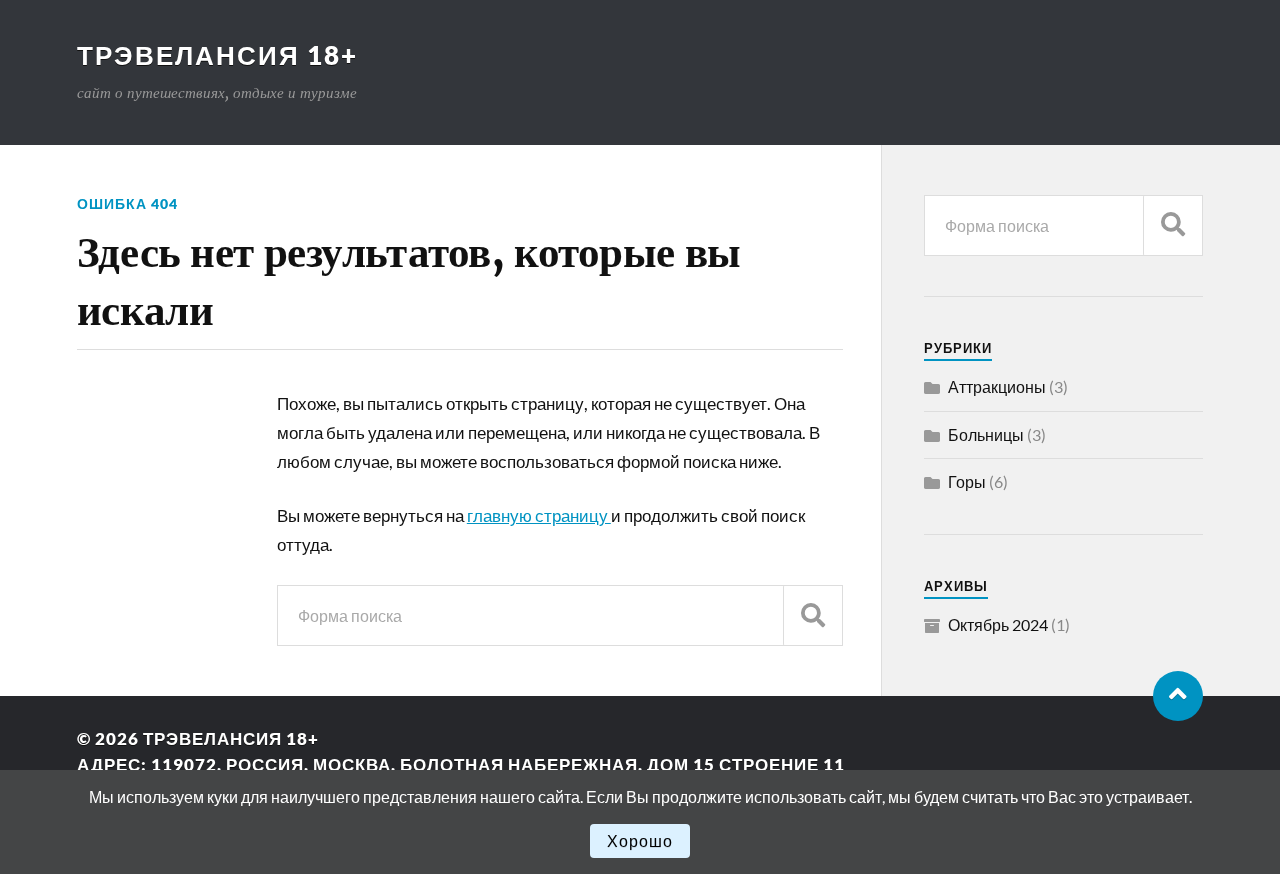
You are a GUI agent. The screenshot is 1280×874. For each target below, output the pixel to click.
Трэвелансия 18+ (217, 55)
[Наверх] (1178, 696)
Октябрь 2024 (998, 624)
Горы (967, 481)
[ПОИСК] (813, 615)
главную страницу (539, 515)
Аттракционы (997, 386)
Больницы (986, 434)
